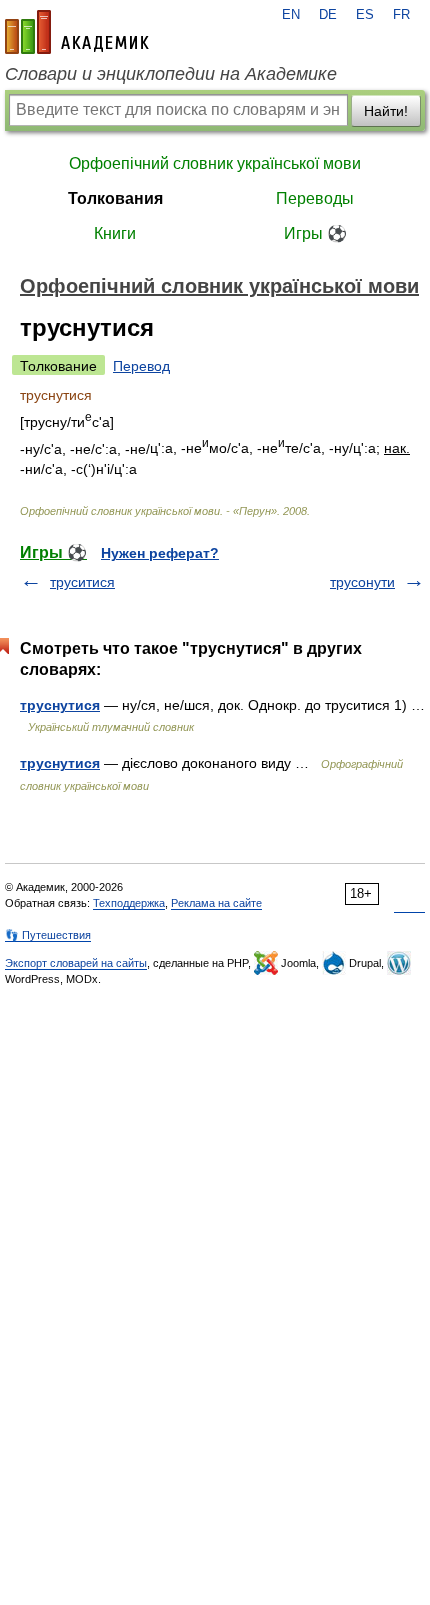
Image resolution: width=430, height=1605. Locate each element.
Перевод (141, 366)
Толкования (115, 198)
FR (401, 15)
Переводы (315, 198)
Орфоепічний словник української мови (215, 163)
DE (328, 15)
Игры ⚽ (315, 233)
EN (291, 15)
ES (365, 15)
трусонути (362, 582)
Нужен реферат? (160, 553)
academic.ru (77, 32)
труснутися (60, 705)
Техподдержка (129, 903)
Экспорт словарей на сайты (76, 963)
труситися (82, 582)
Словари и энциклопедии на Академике (171, 74)
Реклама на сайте (216, 903)
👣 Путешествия (48, 935)
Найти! (386, 111)
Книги (115, 233)
